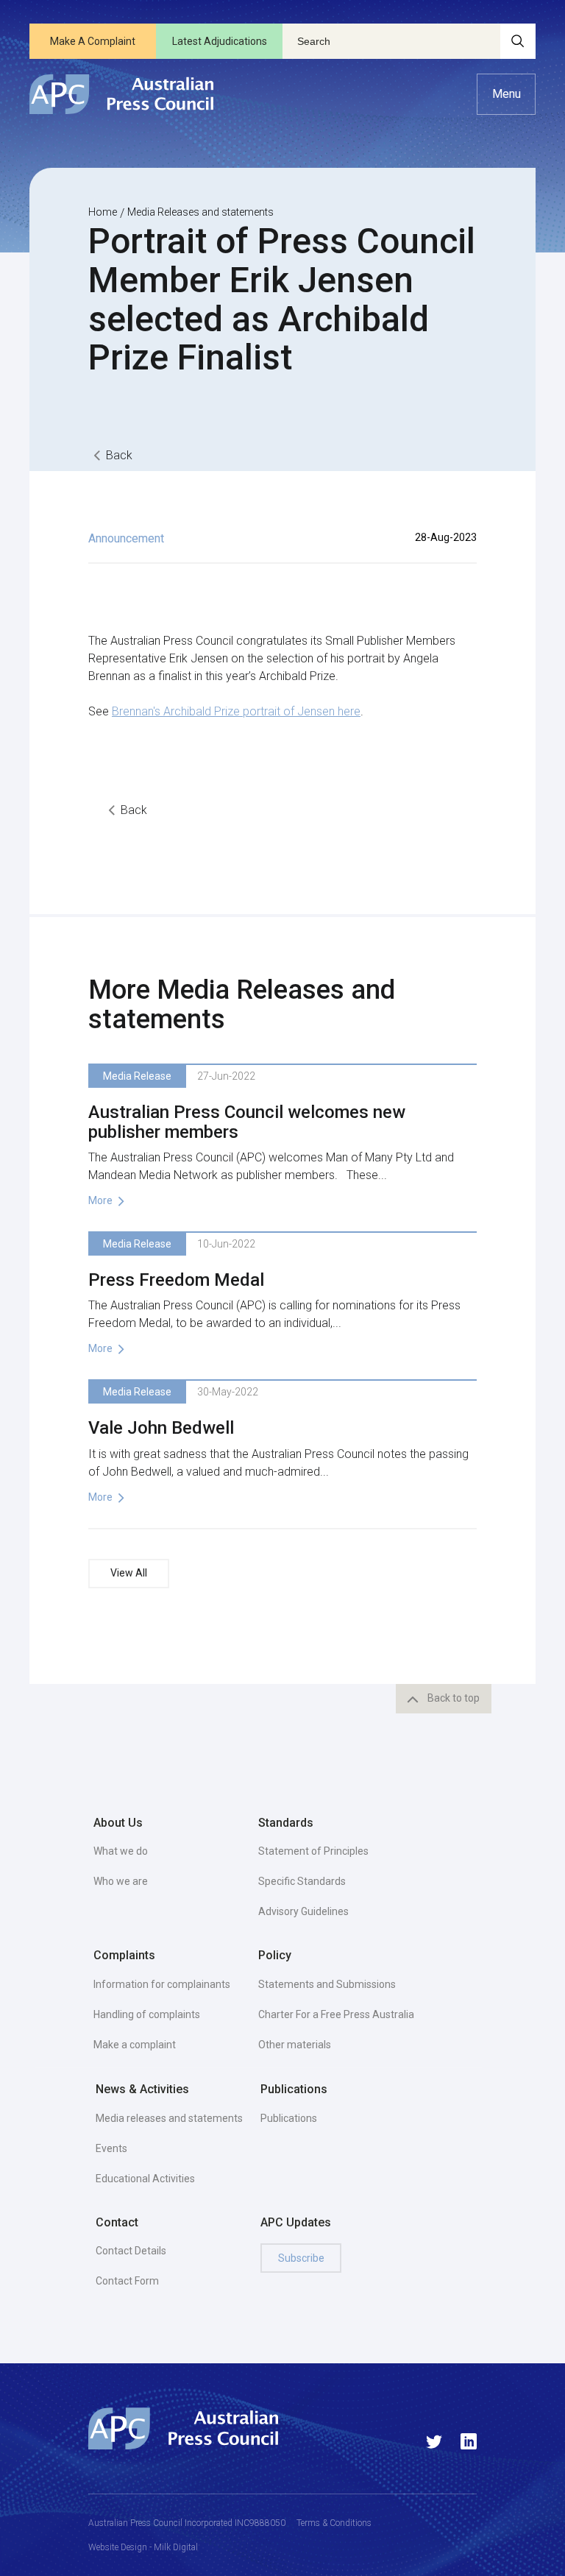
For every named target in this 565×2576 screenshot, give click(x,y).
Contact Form (127, 2281)
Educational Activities (145, 2179)
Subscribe (301, 2258)
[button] (506, 94)
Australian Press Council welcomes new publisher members (247, 1122)
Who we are (121, 1881)
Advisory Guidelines (303, 1911)
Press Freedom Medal (176, 1280)
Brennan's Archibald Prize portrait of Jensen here (236, 711)
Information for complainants (162, 1984)
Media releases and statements (169, 2118)
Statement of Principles (313, 1851)
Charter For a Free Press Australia (336, 2014)
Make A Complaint (93, 41)
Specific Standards (302, 1881)
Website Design (118, 2547)
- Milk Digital (173, 2547)
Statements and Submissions (327, 1984)
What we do (121, 1851)
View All (129, 1573)
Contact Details (131, 2251)
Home (103, 212)
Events (111, 2148)
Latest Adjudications (220, 41)
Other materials (295, 2045)
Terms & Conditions (334, 2523)
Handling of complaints (147, 2014)
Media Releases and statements (200, 212)
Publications (289, 2118)
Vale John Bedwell (161, 1428)
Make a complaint (135, 2045)
